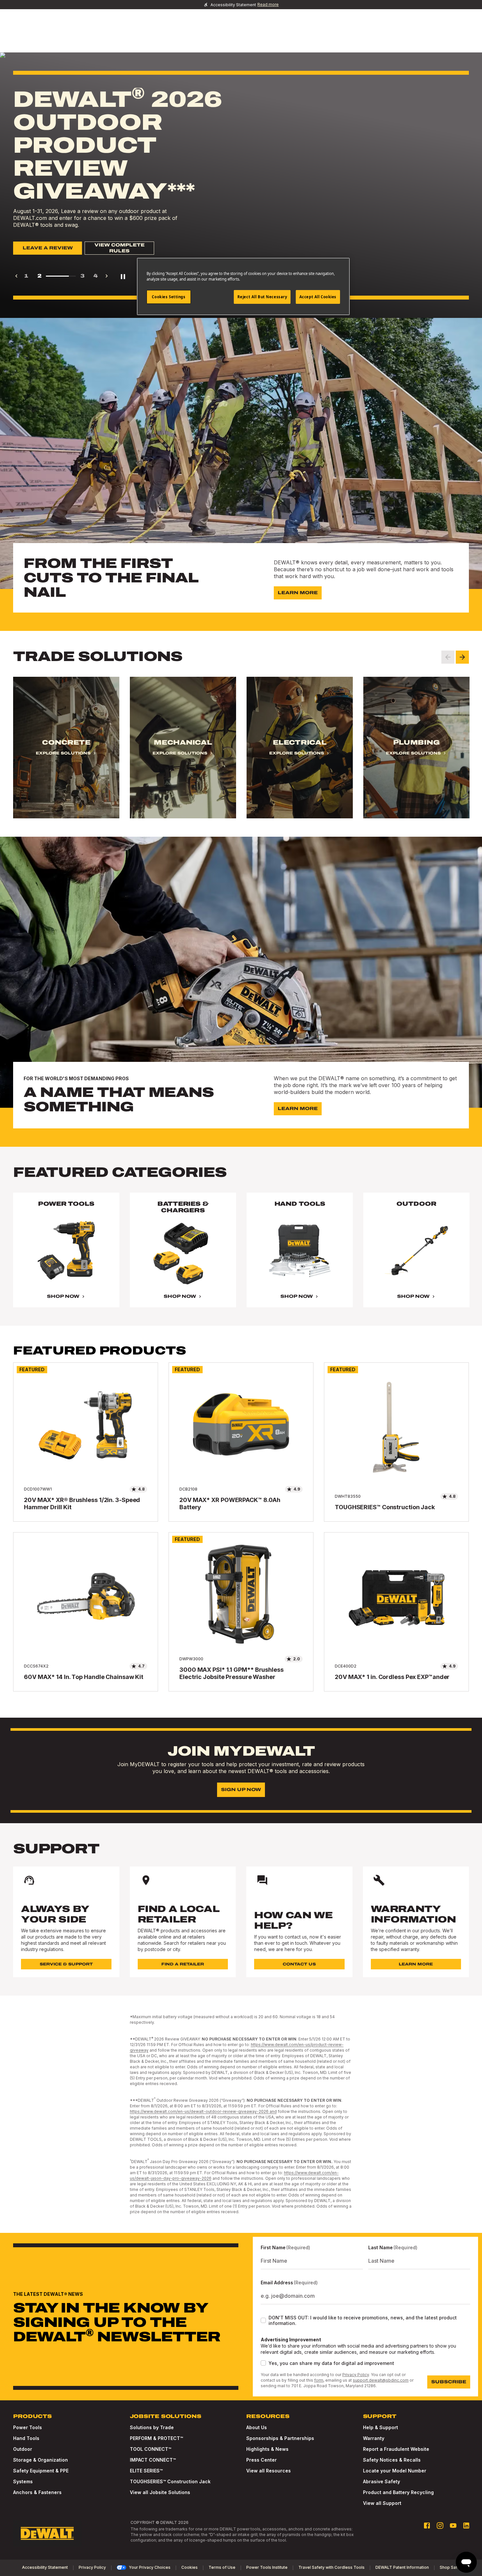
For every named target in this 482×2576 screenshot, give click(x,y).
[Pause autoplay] (123, 276)
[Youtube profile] (453, 2526)
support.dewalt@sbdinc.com (381, 2380)
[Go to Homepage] (47, 2533)
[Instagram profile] (440, 2526)
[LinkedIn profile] (466, 2526)
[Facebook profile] (427, 2526)
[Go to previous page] (16, 276)
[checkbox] (263, 2320)
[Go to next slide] (462, 657)
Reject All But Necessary (262, 297)
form (319, 2380)
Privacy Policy (356, 2375)
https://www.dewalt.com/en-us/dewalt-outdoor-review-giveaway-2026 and (203, 2111)
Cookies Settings (169, 297)
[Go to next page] (107, 276)
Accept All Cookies (318, 297)
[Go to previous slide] (448, 657)
